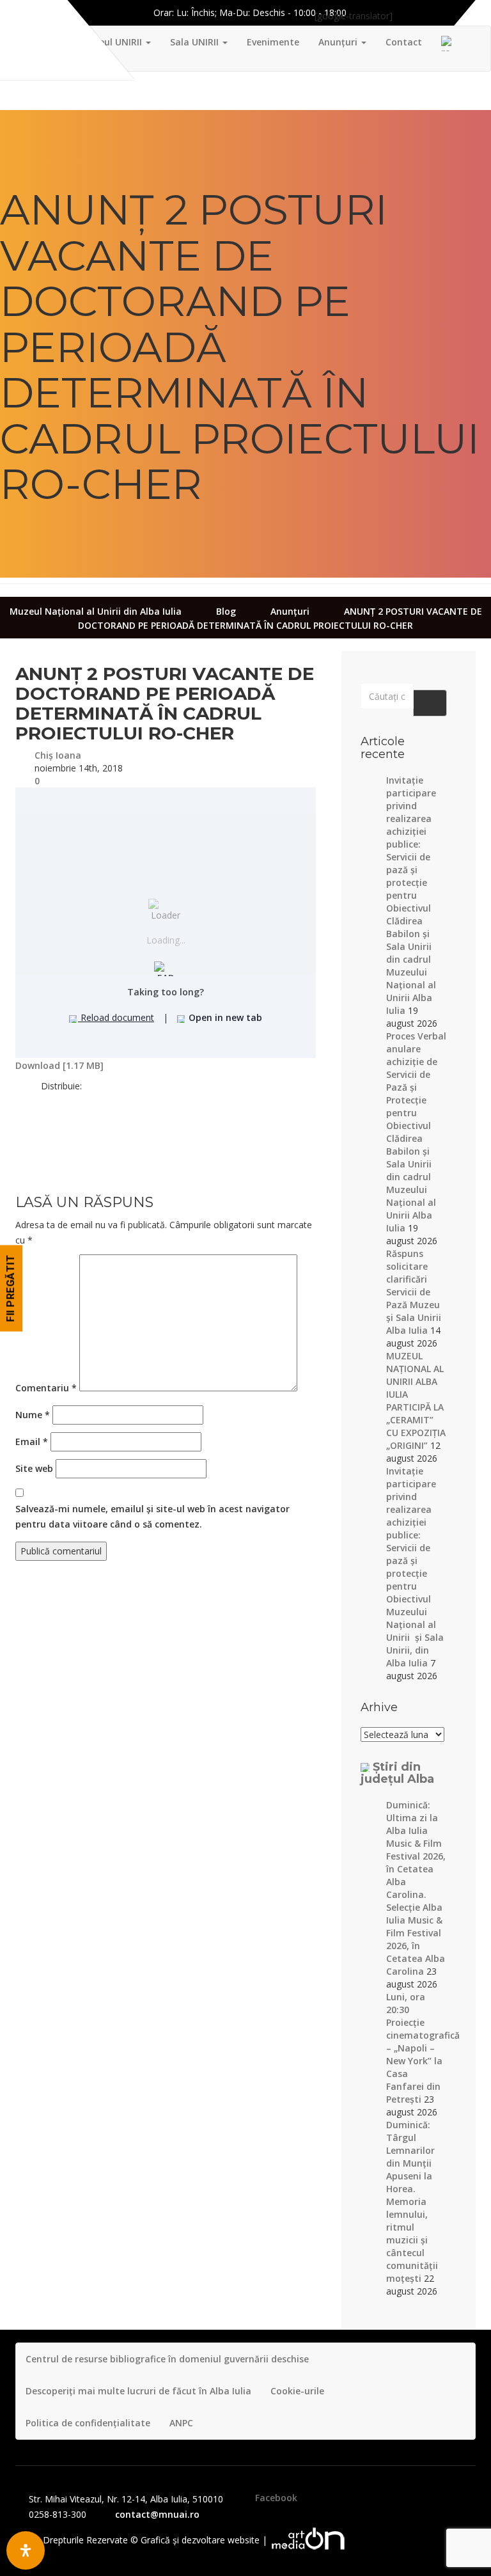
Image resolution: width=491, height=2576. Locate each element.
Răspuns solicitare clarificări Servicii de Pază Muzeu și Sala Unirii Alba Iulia (414, 1292)
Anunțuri (339, 42)
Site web (34, 1468)
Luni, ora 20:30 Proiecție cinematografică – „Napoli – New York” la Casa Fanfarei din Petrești (423, 2048)
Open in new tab (224, 1017)
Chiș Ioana (58, 755)
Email (32, 1442)
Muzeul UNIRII (112, 42)
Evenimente (273, 42)
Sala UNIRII (196, 42)
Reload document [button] (116, 1017)
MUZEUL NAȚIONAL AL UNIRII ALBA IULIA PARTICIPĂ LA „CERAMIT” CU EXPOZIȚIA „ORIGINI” (416, 1401)
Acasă (48, 42)
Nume (33, 1415)
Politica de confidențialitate (88, 2423)
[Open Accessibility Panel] (26, 2550)
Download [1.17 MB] (59, 1065)
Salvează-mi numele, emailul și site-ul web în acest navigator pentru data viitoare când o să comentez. (152, 1516)
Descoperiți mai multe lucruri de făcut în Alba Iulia (138, 2391)
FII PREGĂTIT (11, 1288)
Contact (404, 42)
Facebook (276, 2498)
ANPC (181, 2423)
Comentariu (46, 1388)
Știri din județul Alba (397, 1773)
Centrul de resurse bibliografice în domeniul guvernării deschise (167, 2359)
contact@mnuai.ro (157, 2514)
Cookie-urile (297, 2391)
